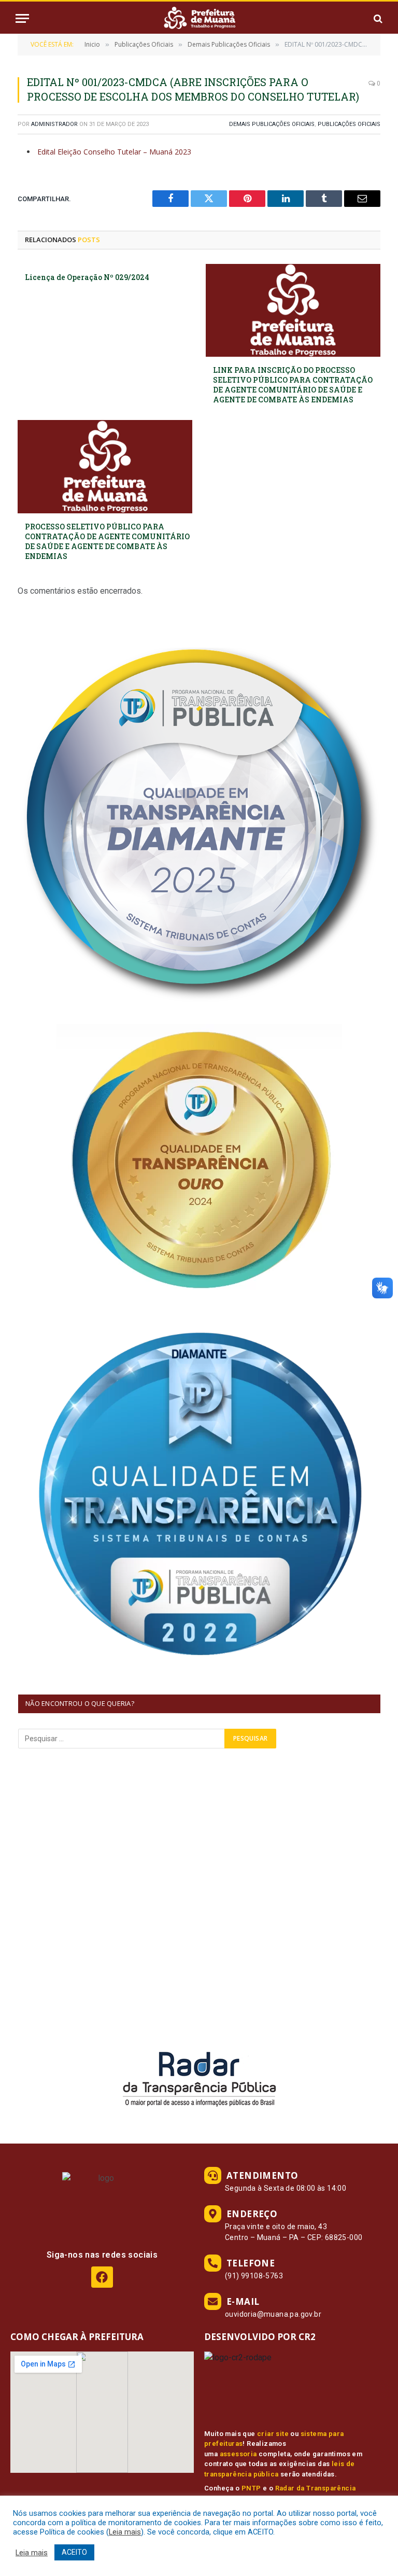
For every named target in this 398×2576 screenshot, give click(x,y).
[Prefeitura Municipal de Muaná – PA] (199, 18)
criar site (273, 2434)
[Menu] (22, 18)
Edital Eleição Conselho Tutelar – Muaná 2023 (114, 152)
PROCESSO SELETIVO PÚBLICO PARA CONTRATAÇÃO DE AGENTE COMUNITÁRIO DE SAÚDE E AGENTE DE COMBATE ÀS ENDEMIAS (107, 541)
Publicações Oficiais (349, 124)
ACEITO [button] (74, 2552)
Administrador (54, 124)
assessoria (238, 2454)
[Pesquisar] (377, 18)
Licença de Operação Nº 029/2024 (87, 277)
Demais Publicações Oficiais (272, 124)
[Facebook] (102, 2277)
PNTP (251, 2488)
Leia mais (125, 2532)
